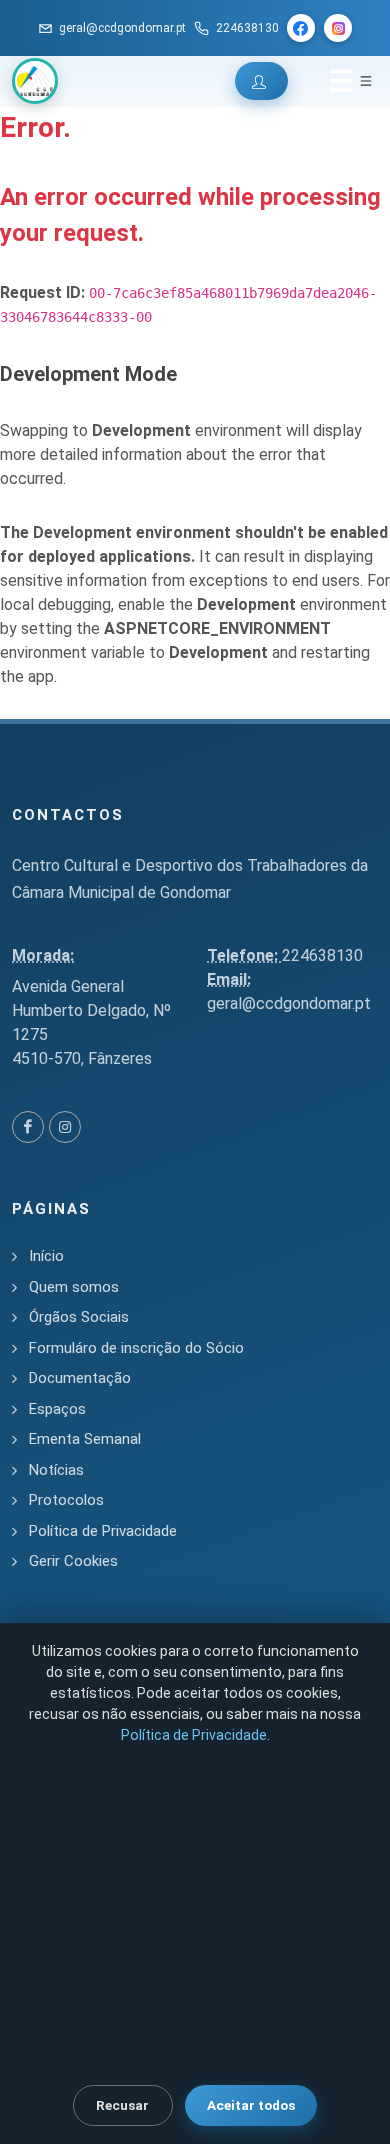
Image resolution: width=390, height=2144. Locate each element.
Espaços (57, 1409)
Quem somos (74, 1287)
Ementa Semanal (85, 1439)
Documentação (80, 1378)
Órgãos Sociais (79, 1317)
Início (46, 1256)
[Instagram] (338, 28)
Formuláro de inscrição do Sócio (136, 1348)
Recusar (122, 2105)
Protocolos (66, 1500)
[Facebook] (301, 28)
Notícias (56, 1470)
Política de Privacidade (103, 1531)
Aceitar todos (251, 2105)
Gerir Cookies (73, 1561)
